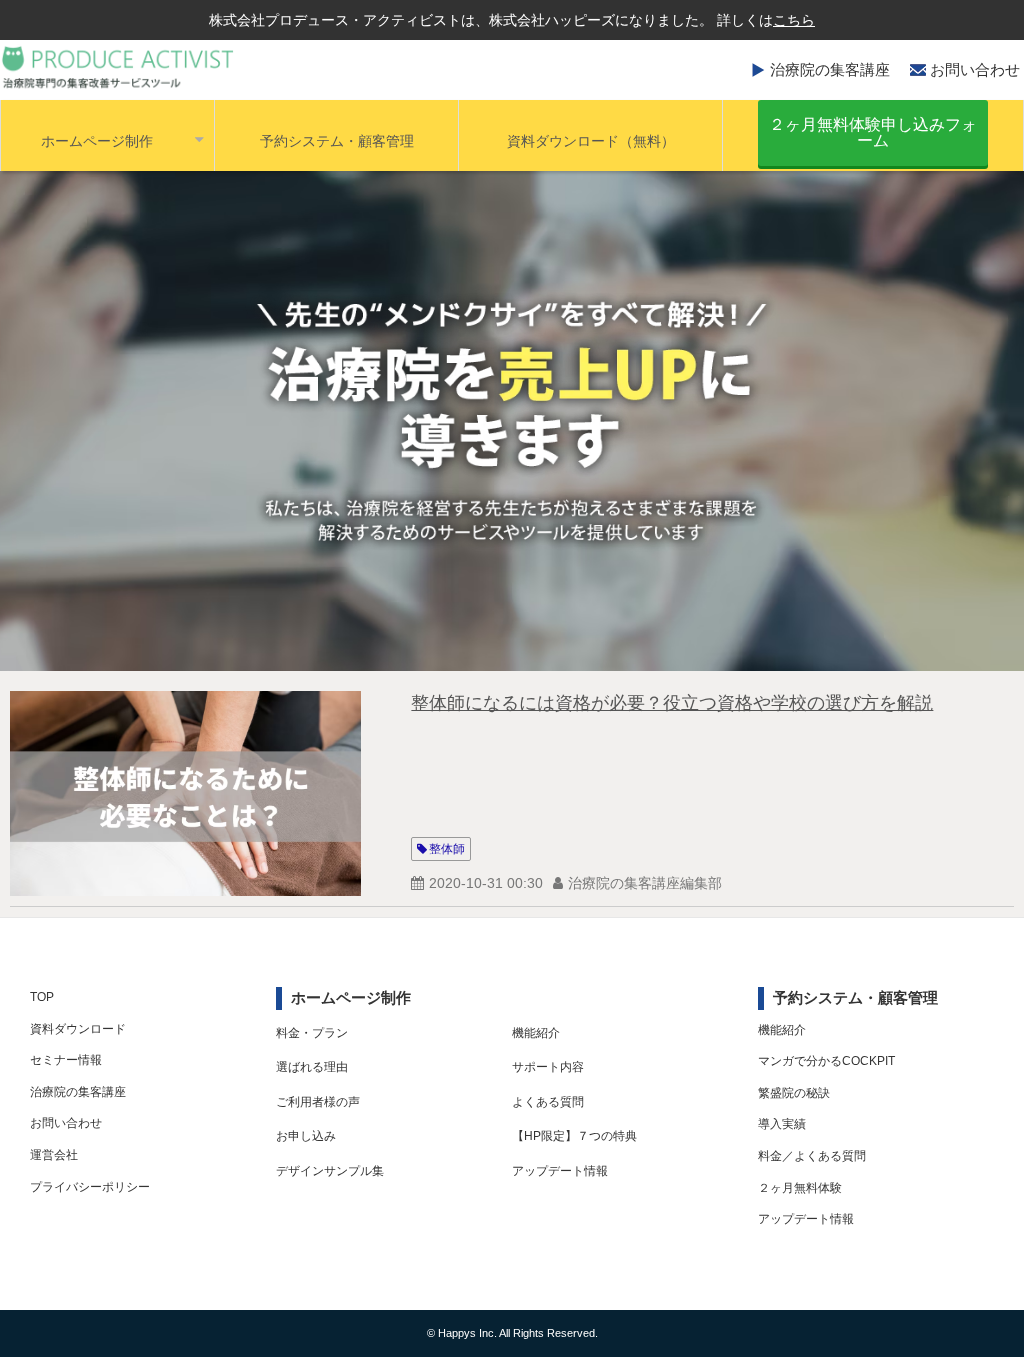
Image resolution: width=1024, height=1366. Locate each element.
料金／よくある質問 (812, 1156)
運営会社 (54, 1155)
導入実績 (782, 1124)
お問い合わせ (975, 69)
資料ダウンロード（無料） (591, 141)
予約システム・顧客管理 (337, 141)
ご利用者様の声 (318, 1102)
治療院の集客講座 (830, 69)
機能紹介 (536, 1033)
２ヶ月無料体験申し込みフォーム (873, 132)
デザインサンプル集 (330, 1171)
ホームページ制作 (97, 141)
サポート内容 (548, 1067)
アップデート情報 (560, 1171)
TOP (42, 997)
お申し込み (306, 1136)
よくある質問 (548, 1102)
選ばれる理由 (312, 1067)
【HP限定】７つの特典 (574, 1136)
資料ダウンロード (78, 1029)
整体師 (447, 849)
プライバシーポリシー (90, 1187)
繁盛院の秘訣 (794, 1093)
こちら (794, 20)
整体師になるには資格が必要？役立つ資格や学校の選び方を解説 (672, 703)
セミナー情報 (66, 1060)
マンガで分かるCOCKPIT (826, 1061)
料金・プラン (312, 1033)
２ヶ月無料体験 (800, 1188)
